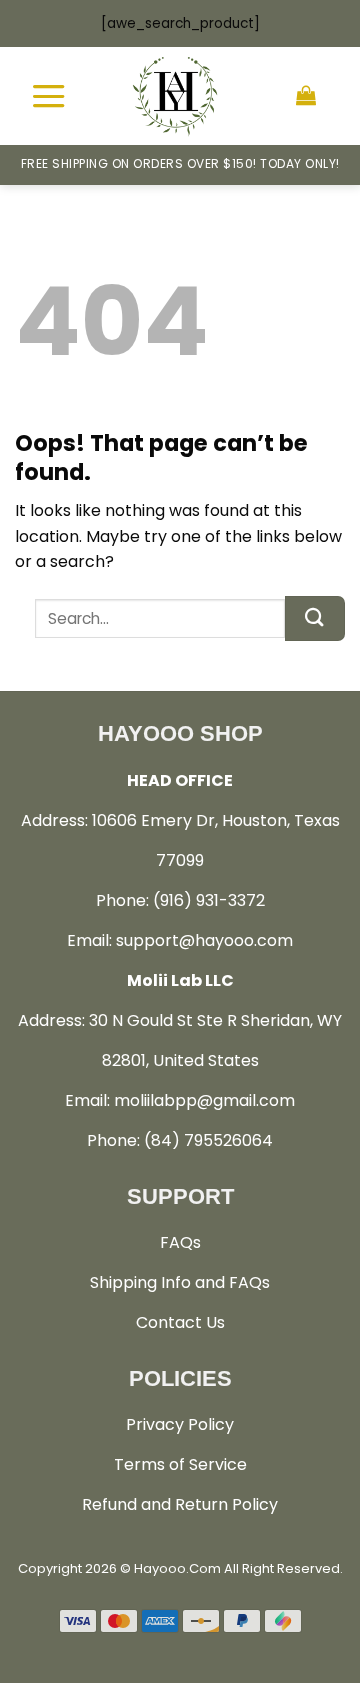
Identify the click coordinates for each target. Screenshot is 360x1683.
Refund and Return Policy (180, 1504)
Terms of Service (180, 1464)
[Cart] (306, 96)
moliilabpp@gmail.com (204, 1100)
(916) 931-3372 (209, 900)
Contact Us (180, 1322)
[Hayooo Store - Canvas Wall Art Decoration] (175, 96)
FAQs (180, 1242)
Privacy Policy (180, 1424)
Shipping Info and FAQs (180, 1282)
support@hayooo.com (204, 940)
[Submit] (315, 618)
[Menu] (49, 95)
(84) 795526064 (208, 1140)
